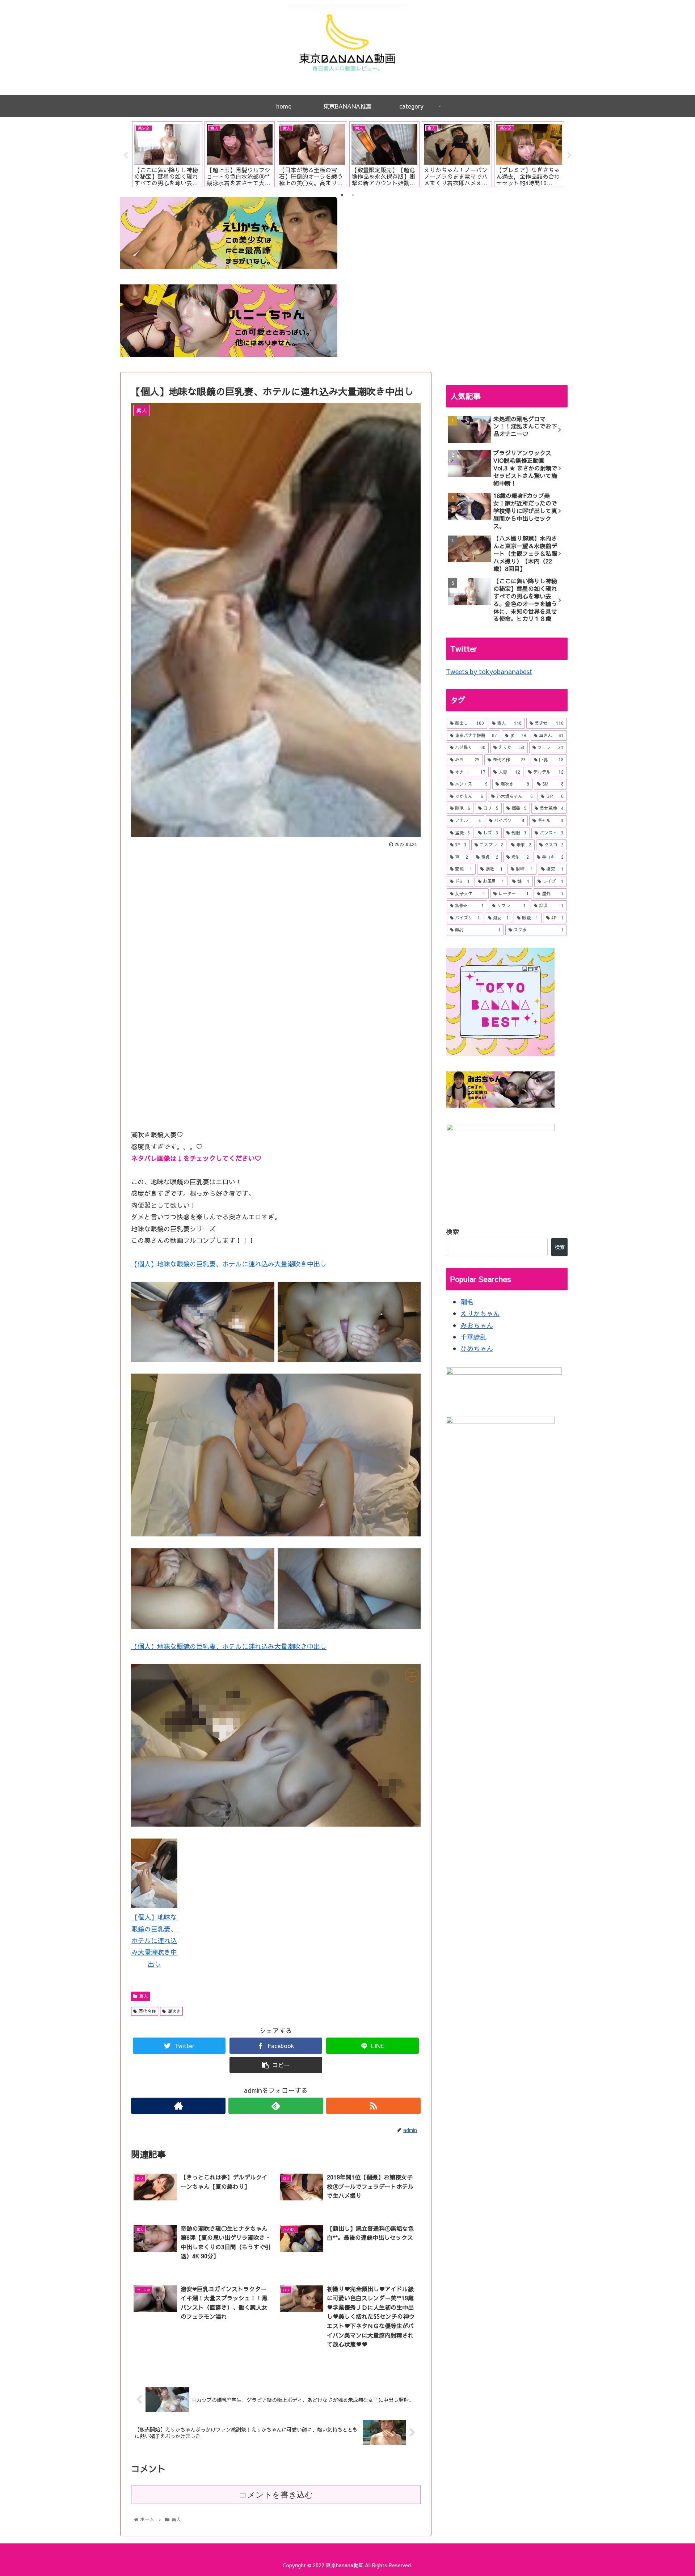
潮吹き (174, 2011)
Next (569, 156)
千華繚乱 (473, 1337)
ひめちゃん (477, 1348)
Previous (126, 156)
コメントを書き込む (276, 2495)
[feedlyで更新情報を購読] (276, 2106)
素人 (143, 1996)
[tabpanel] (167, 154)
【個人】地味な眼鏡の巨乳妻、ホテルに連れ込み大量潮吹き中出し (229, 1264)
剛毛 (467, 1302)
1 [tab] (342, 195)
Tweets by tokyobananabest (489, 671)
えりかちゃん (480, 1313)
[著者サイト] (178, 2106)
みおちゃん (477, 1325)
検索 (452, 1232)
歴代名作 (147, 2011)
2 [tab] (353, 195)
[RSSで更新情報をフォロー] (373, 2106)
